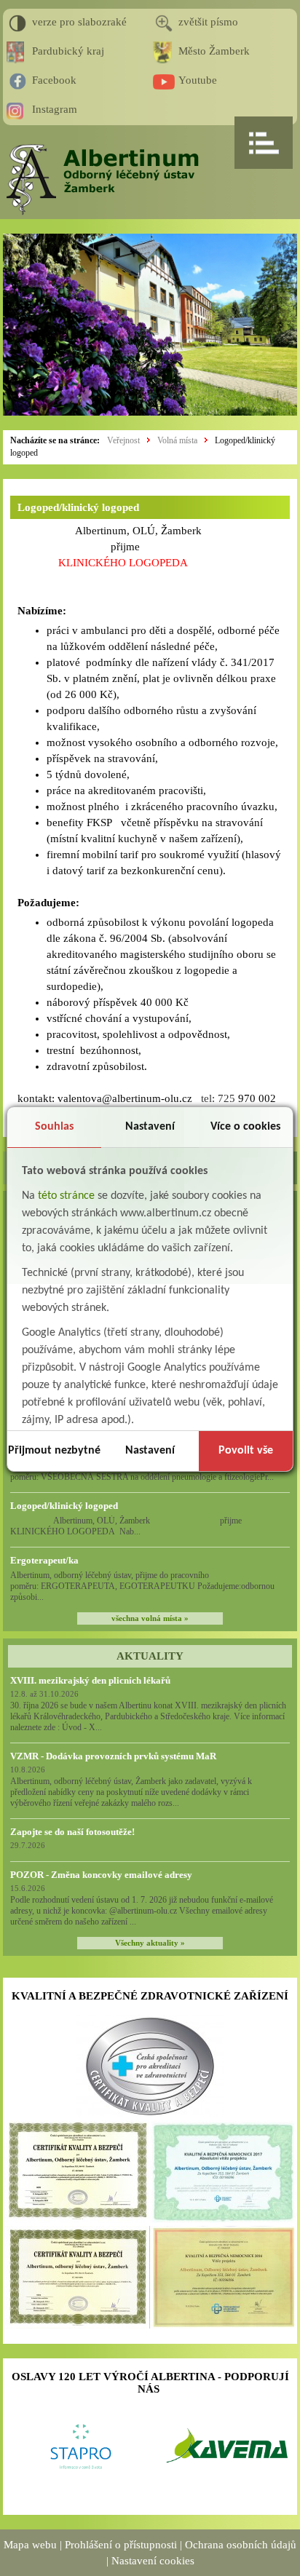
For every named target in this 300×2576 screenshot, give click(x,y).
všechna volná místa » (150, 1618)
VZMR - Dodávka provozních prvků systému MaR (113, 1756)
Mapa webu (30, 2545)
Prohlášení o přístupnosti (121, 2545)
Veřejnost (123, 440)
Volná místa (177, 440)
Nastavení (150, 1127)
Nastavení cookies (153, 2561)
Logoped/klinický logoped (64, 1506)
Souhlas (54, 1127)
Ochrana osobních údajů (241, 2545)
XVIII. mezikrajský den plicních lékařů (90, 1680)
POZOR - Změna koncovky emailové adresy (101, 1875)
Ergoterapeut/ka (44, 1560)
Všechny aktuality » (150, 1943)
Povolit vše (246, 1451)
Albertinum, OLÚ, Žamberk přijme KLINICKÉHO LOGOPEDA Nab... (140, 1526)
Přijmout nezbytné (54, 1451)
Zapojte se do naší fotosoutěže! (72, 1832)
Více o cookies (245, 1127)
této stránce (66, 1196)
